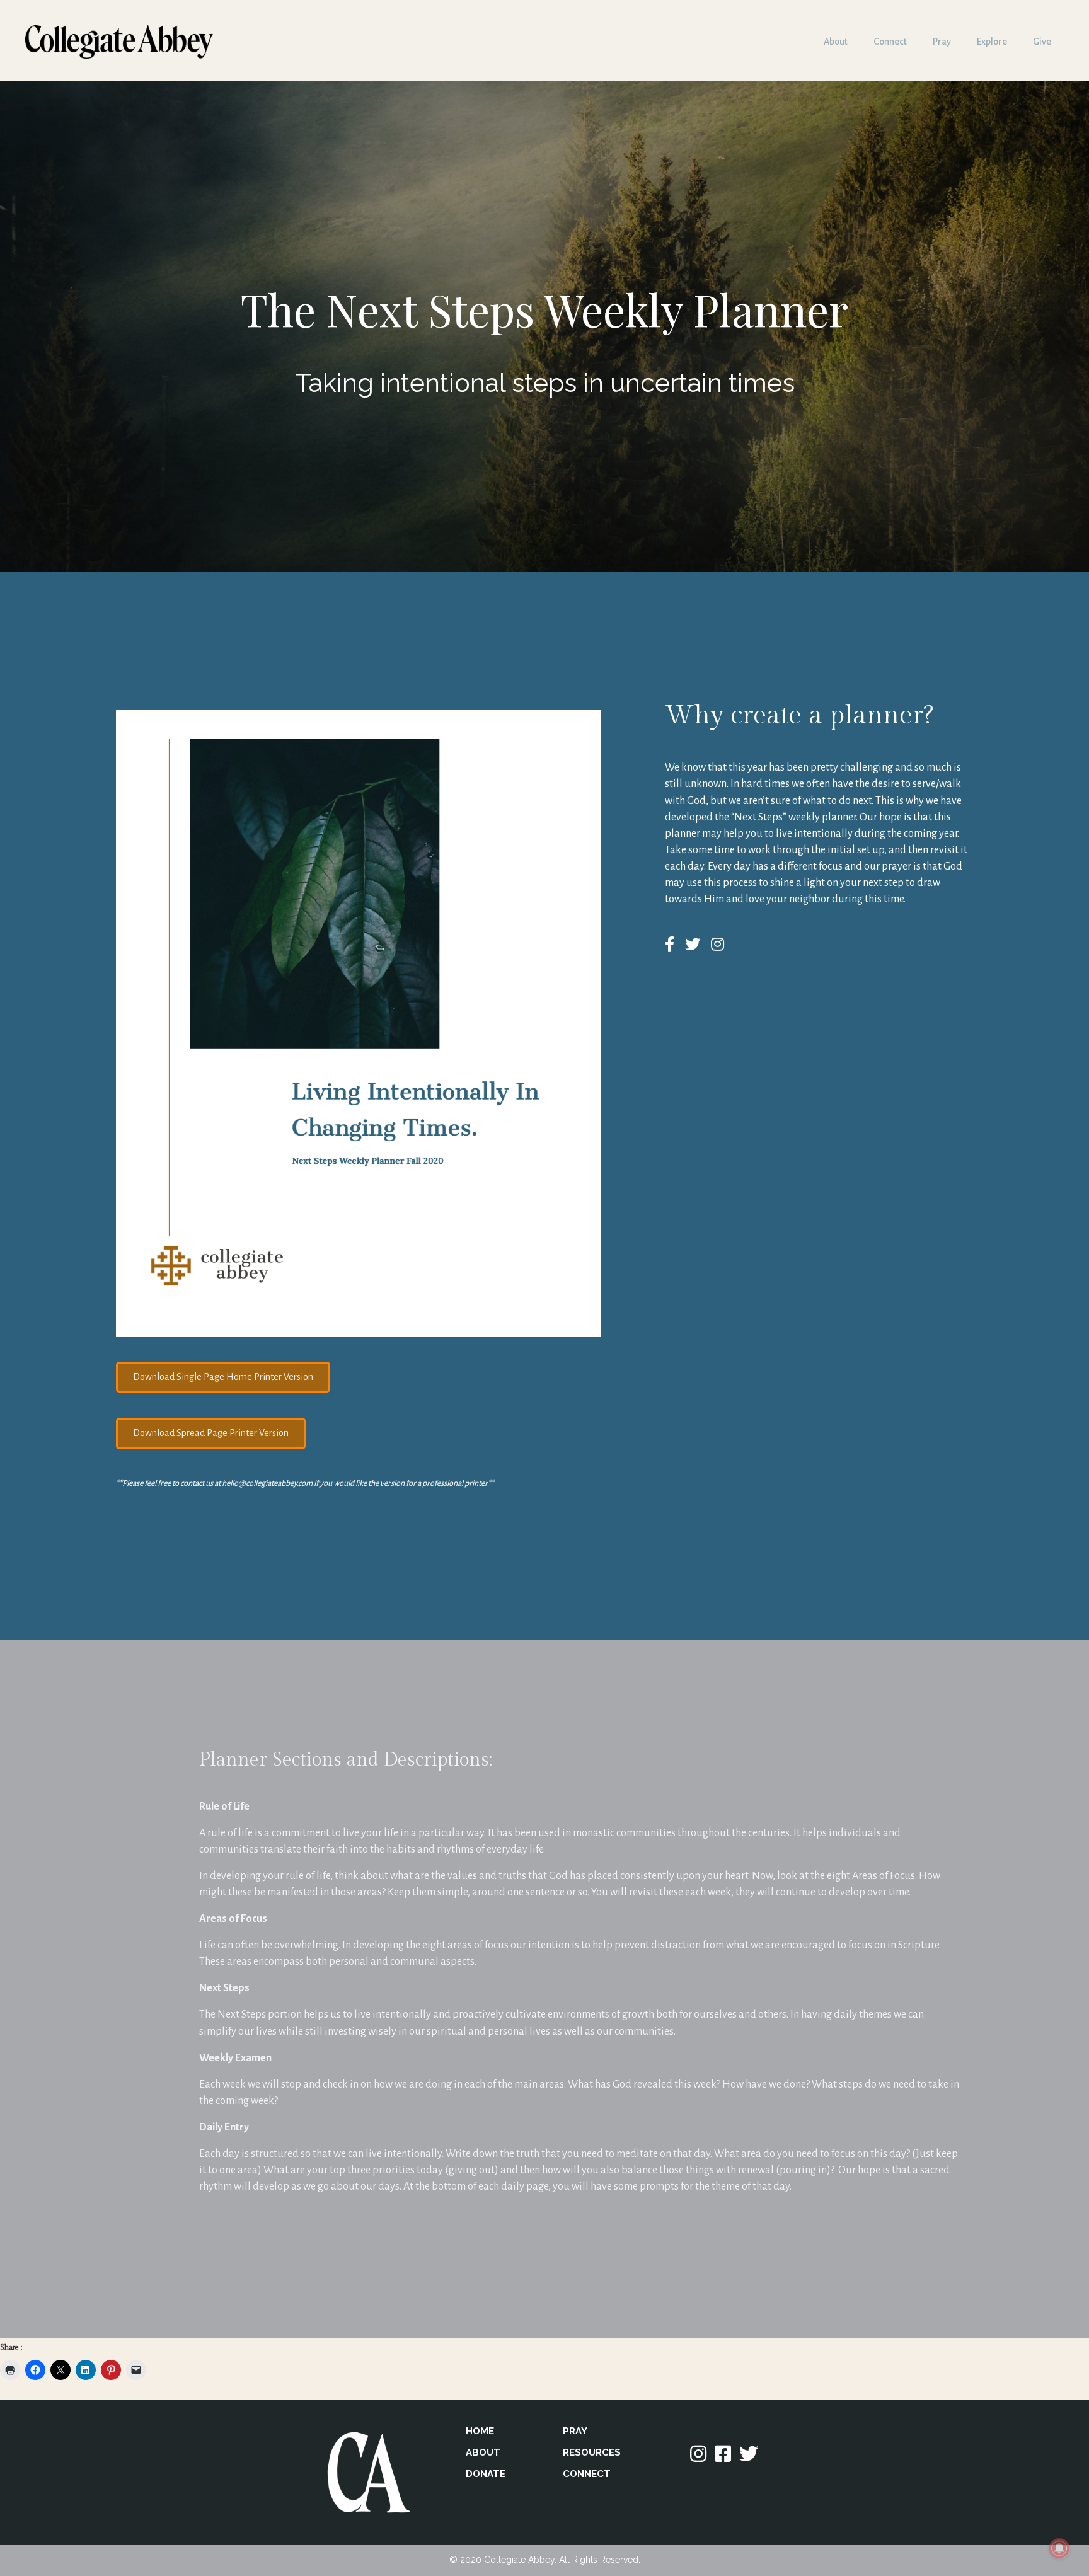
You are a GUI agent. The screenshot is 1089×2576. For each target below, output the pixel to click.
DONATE (486, 2474)
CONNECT (587, 2474)
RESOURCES (592, 2452)
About (836, 42)
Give (1042, 42)
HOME (480, 2431)
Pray (942, 42)
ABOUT (483, 2452)
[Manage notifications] (1059, 2548)
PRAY (575, 2431)
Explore (992, 42)
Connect (890, 42)
